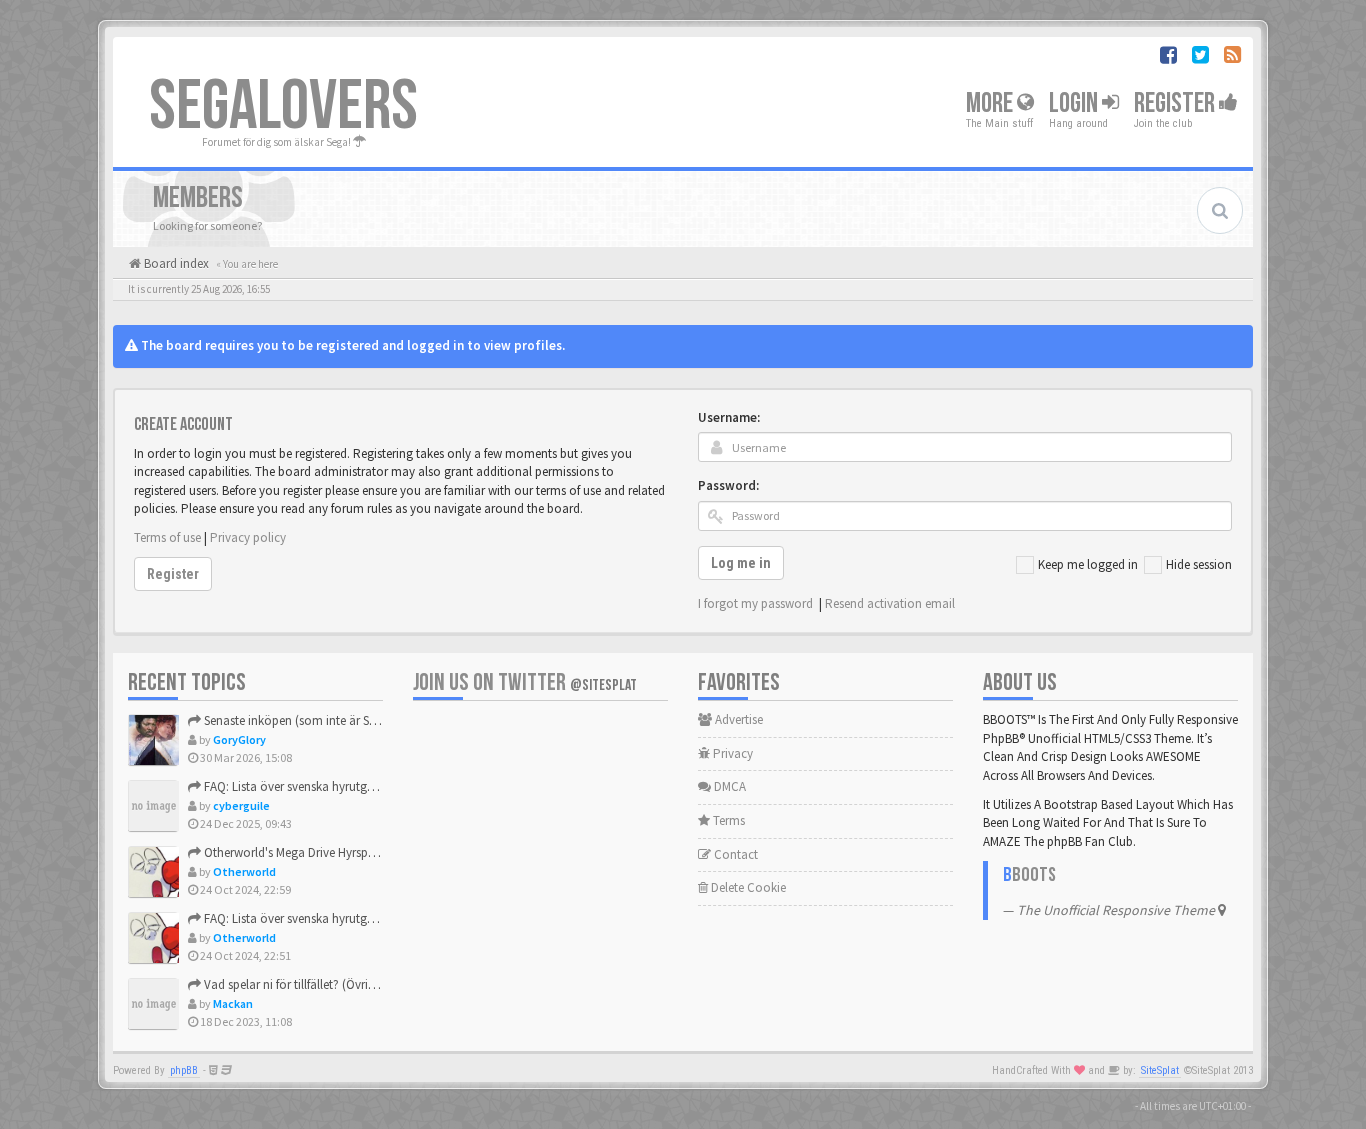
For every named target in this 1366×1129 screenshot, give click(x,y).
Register (1176, 103)
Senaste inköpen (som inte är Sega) (297, 720)
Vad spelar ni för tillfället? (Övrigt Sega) (306, 984)
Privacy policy (248, 537)
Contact (734, 854)
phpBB (184, 1070)
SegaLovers (283, 107)
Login (1075, 103)
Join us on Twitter (525, 682)
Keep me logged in (1088, 564)
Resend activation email (890, 603)
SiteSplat (1160, 1070)
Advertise (737, 719)
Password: (728, 485)
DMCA (728, 786)
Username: (729, 417)
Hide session (1199, 564)
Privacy (731, 753)
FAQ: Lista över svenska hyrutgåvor (296, 786)
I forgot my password (755, 603)
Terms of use (167, 537)
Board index (175, 263)
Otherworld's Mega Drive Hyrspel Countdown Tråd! (338, 852)
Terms (727, 820)
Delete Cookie (747, 887)
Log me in (741, 563)
